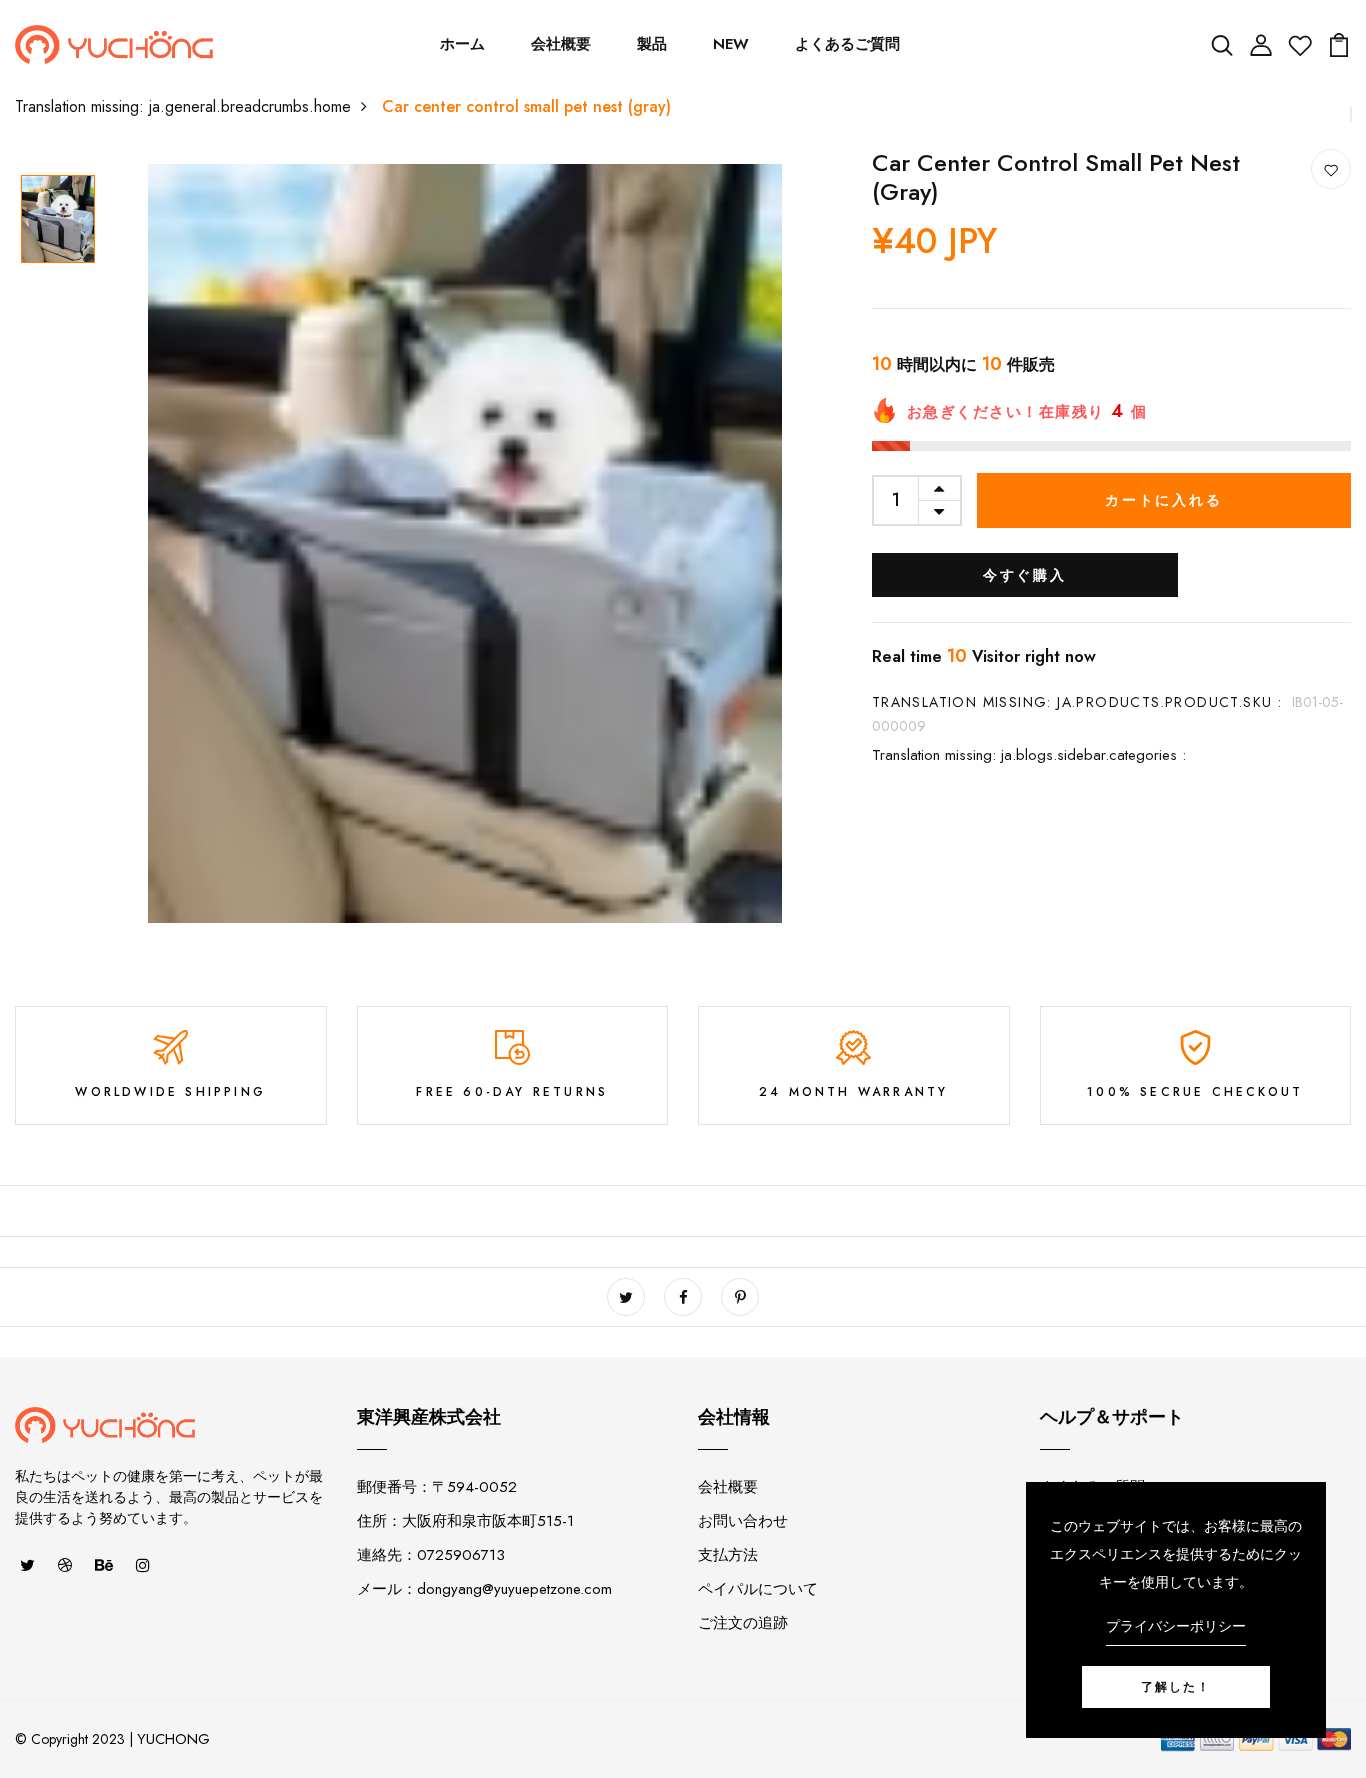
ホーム (462, 44)
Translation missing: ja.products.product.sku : (1077, 702)
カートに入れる (1164, 500)
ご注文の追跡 (743, 1623)
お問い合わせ (743, 1521)
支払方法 (728, 1555)
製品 (652, 44)
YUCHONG (173, 1739)
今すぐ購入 (1025, 575)
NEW (731, 44)
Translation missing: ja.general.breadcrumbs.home (183, 106)
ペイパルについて (758, 1589)
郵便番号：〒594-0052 (437, 1487)
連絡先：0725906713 (431, 1555)
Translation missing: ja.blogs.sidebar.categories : (1029, 755)
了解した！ (1176, 1687)
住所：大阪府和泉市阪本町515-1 (465, 1521)
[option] (66, 220)
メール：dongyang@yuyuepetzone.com (484, 1589)
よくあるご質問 (847, 44)
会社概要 (561, 44)
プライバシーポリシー (1176, 1626)
